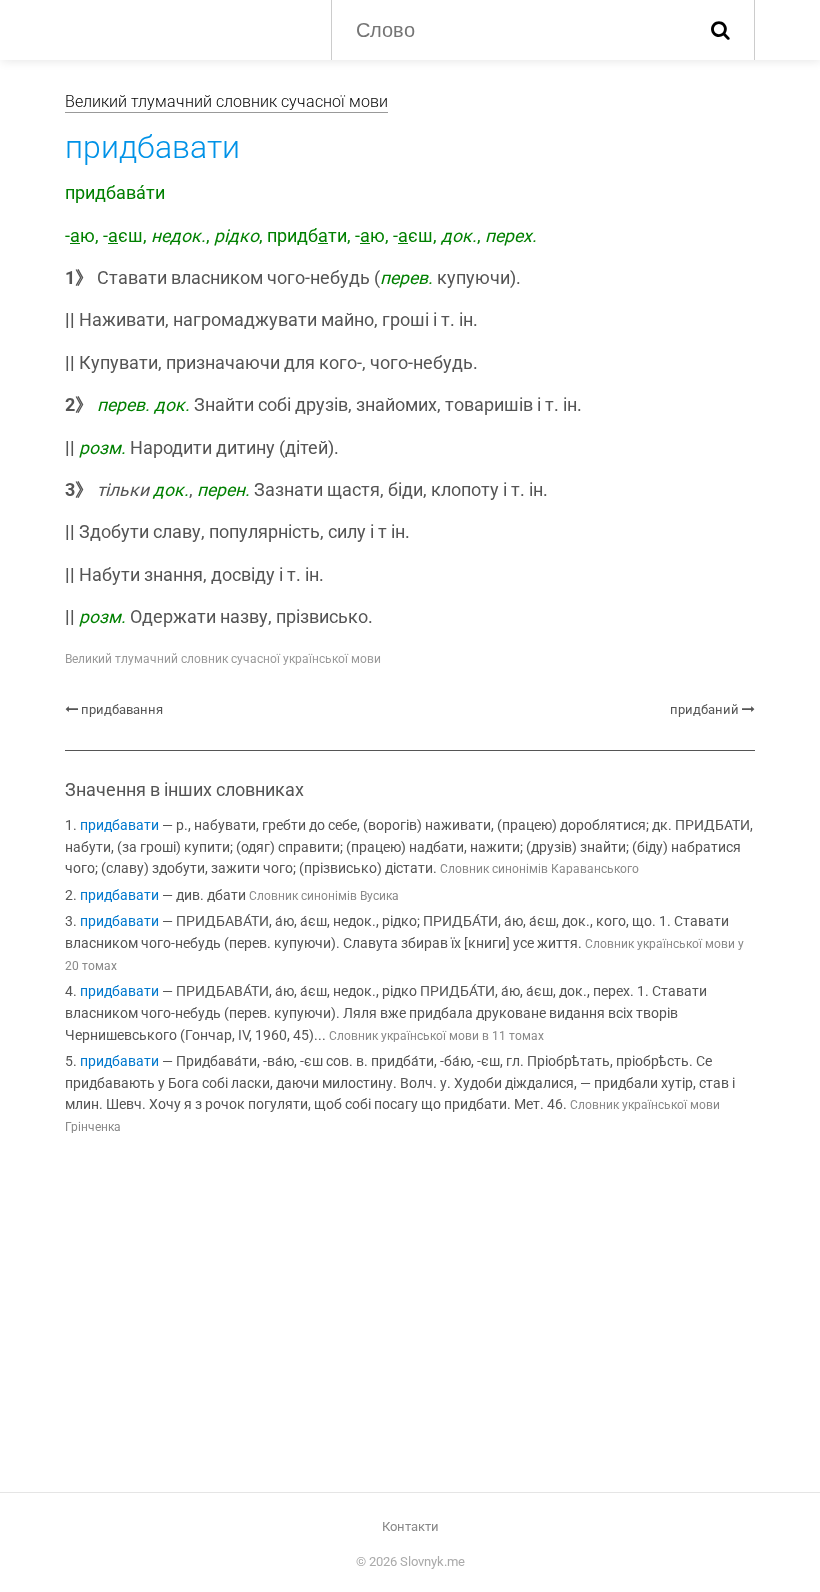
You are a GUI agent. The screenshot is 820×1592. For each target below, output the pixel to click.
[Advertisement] (410, 1318)
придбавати (119, 825)
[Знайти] (720, 30)
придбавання (122, 709)
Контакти (410, 1526)
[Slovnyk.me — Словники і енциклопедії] (183, 28)
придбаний (704, 709)
